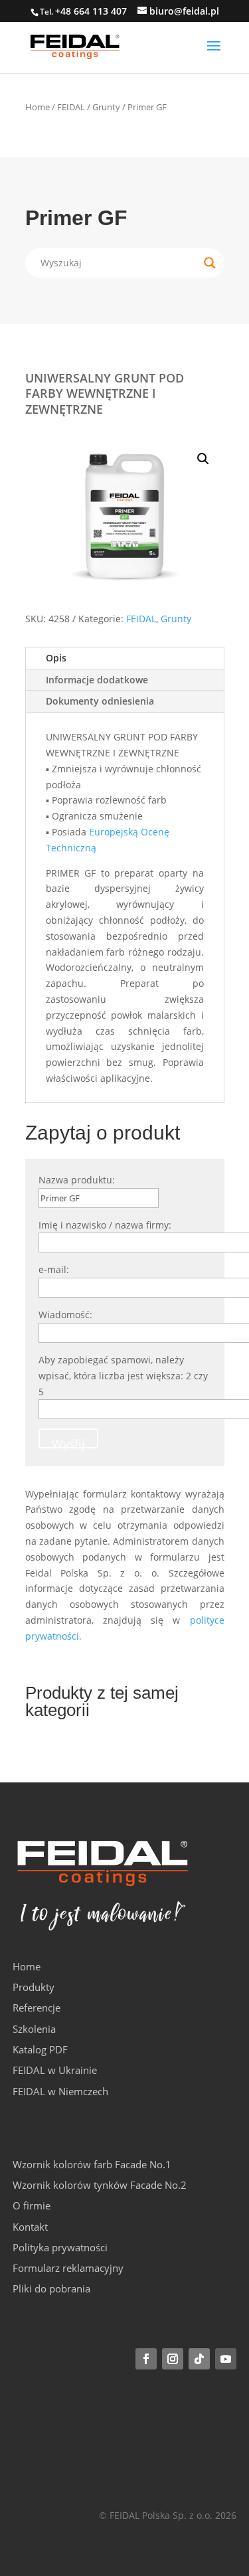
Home (38, 107)
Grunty (106, 107)
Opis (56, 658)
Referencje (37, 2008)
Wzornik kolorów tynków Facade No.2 (100, 2185)
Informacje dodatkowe (97, 680)
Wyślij (68, 1442)
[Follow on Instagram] (173, 2359)
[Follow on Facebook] (146, 2359)
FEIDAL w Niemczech (60, 2091)
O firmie (32, 2205)
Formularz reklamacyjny (68, 2268)
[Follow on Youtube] (226, 2359)
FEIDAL (71, 107)
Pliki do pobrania (51, 2288)
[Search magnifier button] (210, 263)
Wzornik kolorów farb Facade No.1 (92, 2164)
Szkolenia (34, 2029)
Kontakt (30, 2227)
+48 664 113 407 (91, 11)
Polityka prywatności (60, 2247)
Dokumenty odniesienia (100, 701)
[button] (203, 459)
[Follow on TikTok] (199, 2359)
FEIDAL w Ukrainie (55, 2070)
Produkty (34, 1987)
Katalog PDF (40, 2049)
